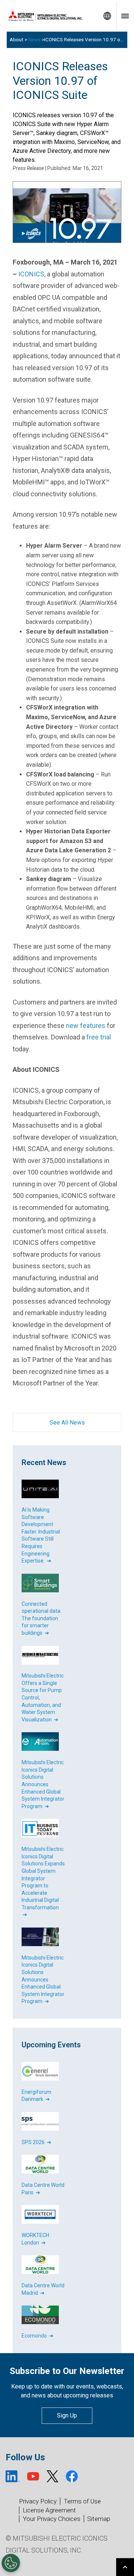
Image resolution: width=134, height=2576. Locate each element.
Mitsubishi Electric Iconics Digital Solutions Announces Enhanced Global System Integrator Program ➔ (43, 1784)
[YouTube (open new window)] (33, 2476)
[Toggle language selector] (107, 16)
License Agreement (49, 2510)
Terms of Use (82, 2501)
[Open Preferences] (11, 2563)
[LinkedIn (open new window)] (13, 2476)
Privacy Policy (38, 2501)
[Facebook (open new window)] (72, 2476)
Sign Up (67, 2415)
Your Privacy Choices (52, 2519)
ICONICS (31, 274)
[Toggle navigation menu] (125, 16)
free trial (99, 1037)
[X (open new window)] (52, 2476)
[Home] (49, 16)
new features (86, 1026)
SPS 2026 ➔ (36, 2142)
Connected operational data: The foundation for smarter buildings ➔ (42, 1618)
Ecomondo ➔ (38, 2336)
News (34, 40)
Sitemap (99, 2519)
